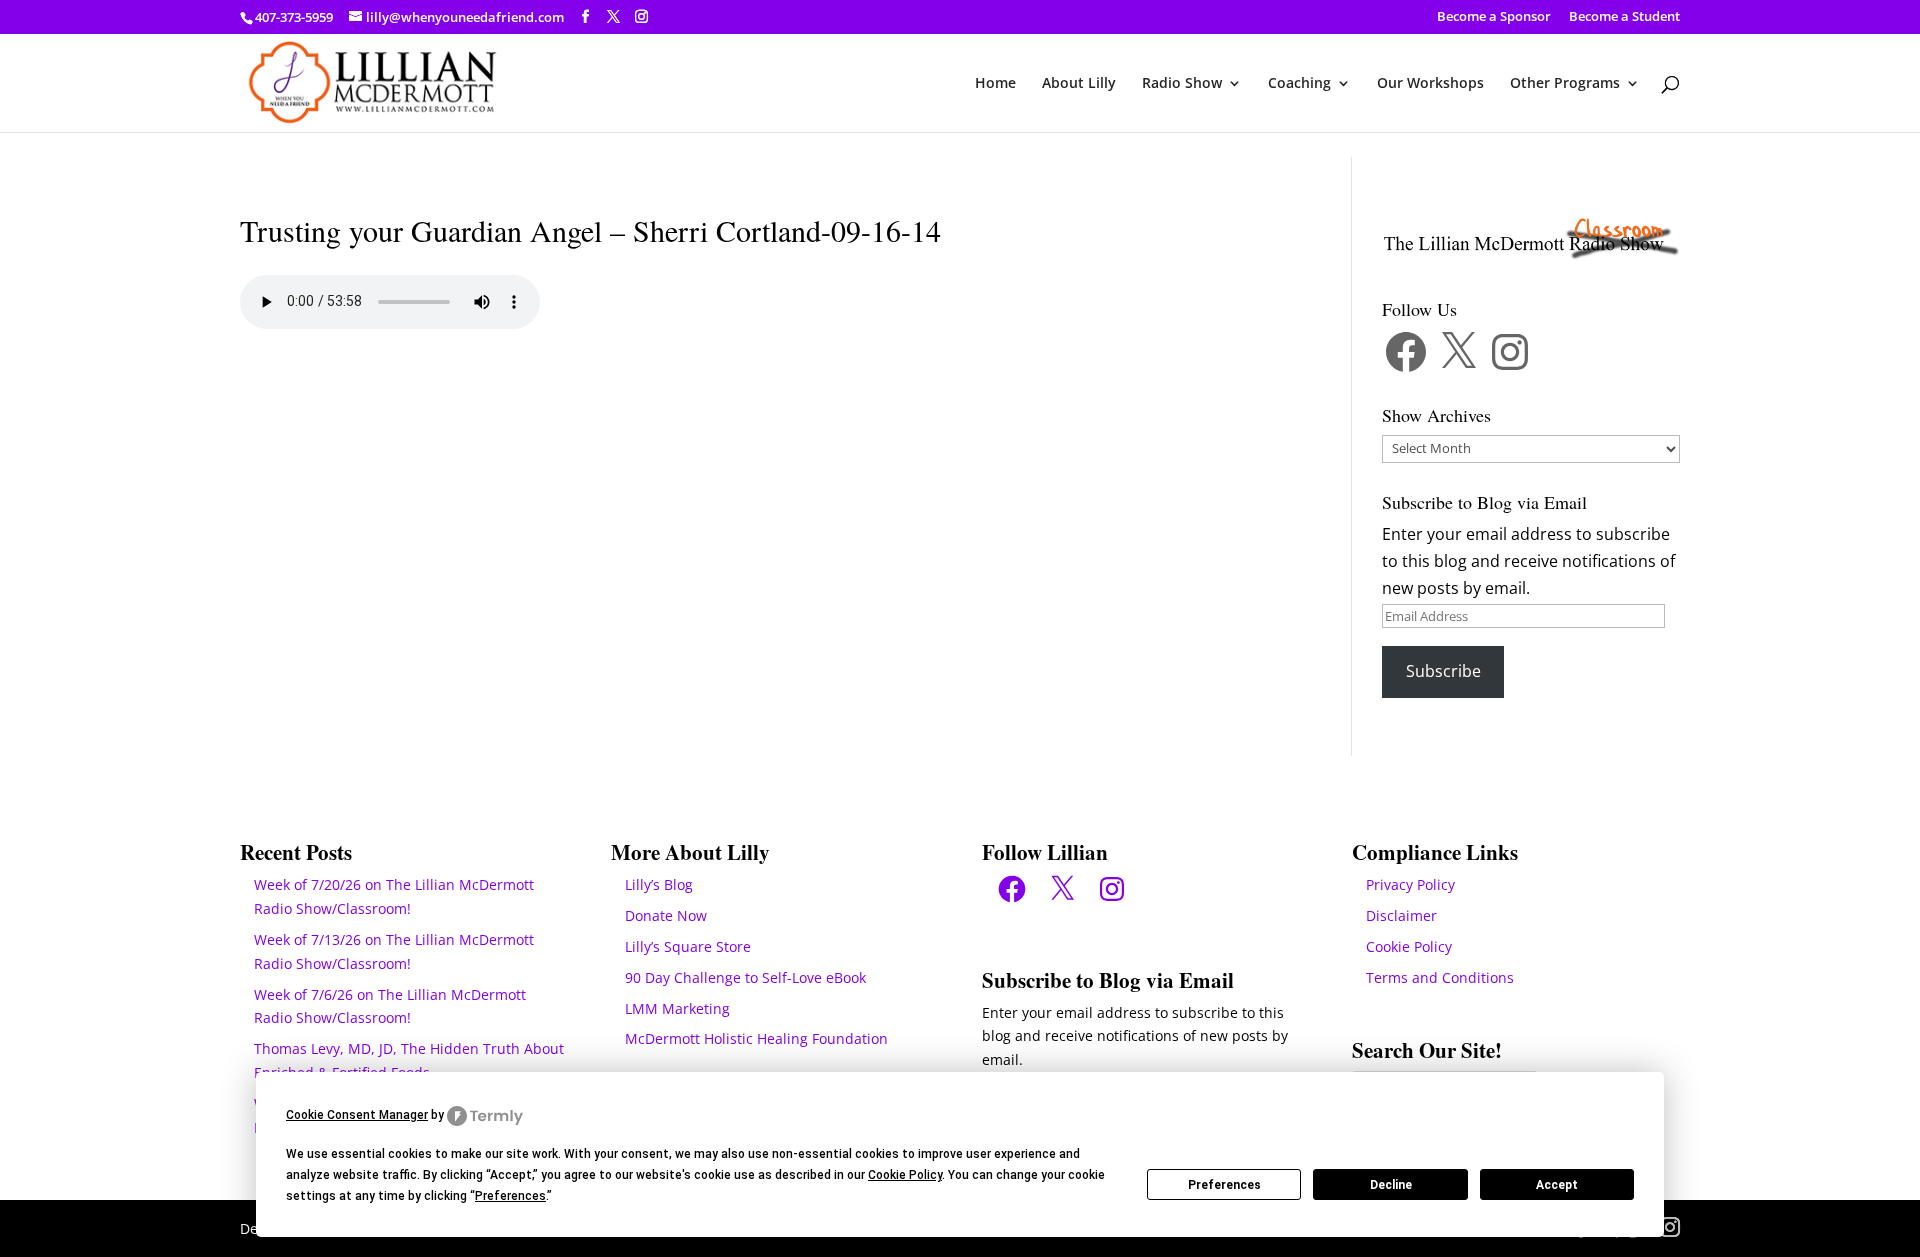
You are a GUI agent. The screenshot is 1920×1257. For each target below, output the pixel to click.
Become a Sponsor (1494, 17)
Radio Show (1182, 84)
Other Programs (1565, 84)
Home (995, 84)
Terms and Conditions (1440, 977)
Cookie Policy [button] (905, 1175)
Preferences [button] (510, 1196)
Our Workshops (1430, 84)
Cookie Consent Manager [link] (357, 1115)
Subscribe (1443, 671)
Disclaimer (1401, 915)
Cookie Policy (1409, 946)
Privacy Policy (1410, 884)
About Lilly (1079, 84)
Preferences (1224, 1185)
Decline (1391, 1185)
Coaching (1299, 84)
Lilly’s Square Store (688, 946)
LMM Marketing (677, 1008)
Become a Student (1624, 17)
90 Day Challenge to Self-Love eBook (745, 977)
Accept (1557, 1185)
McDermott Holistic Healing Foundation (756, 1038)
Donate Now (666, 915)
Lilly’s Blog (659, 884)
